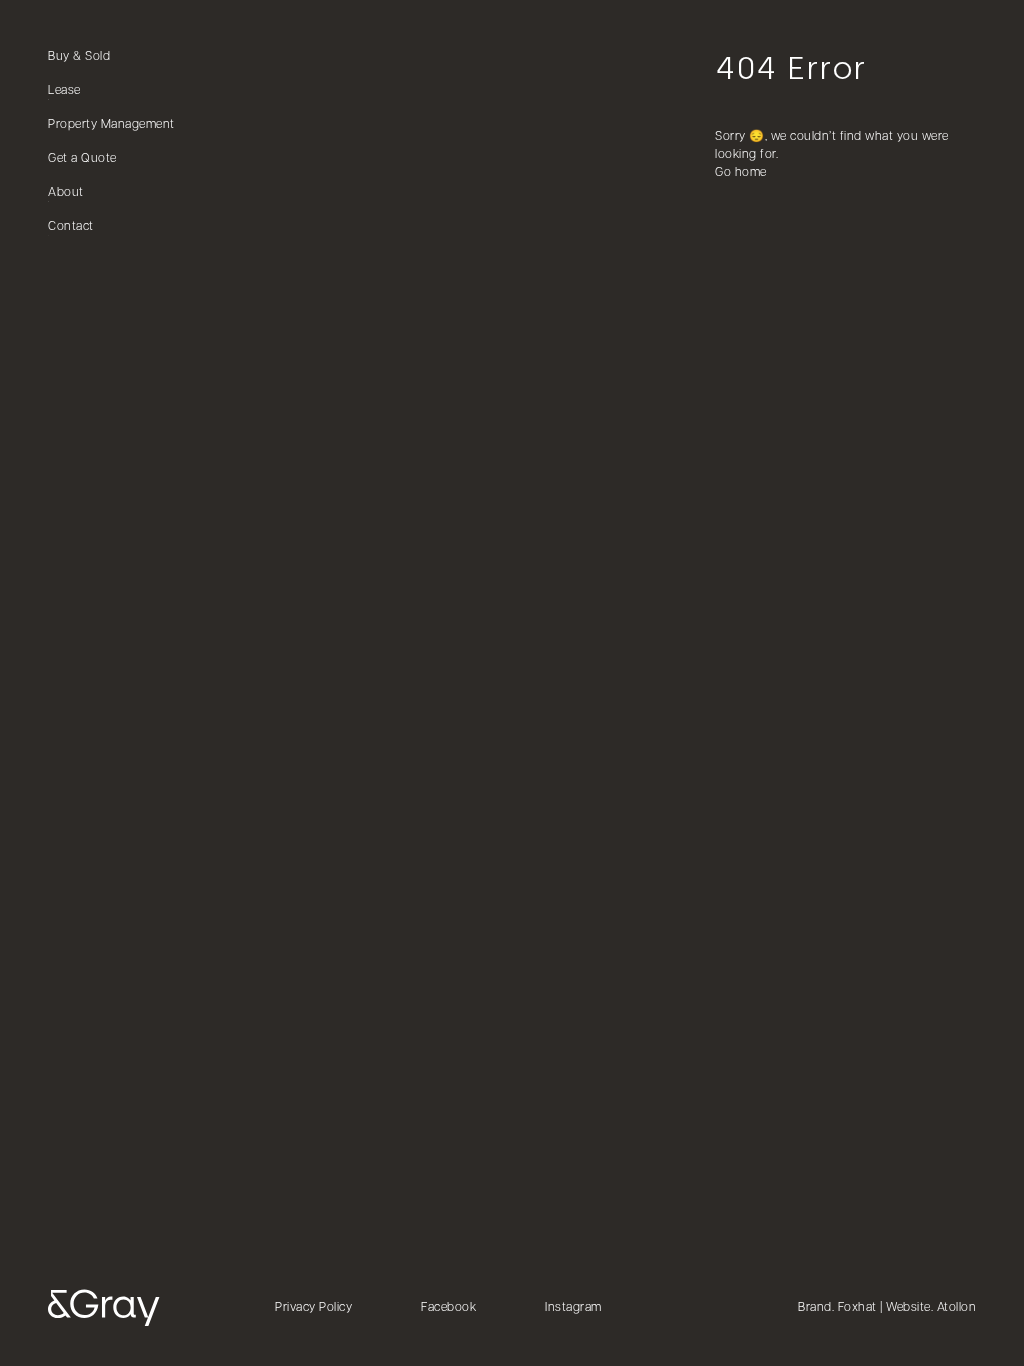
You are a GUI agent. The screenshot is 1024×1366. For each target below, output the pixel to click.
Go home (741, 173)
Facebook (448, 1308)
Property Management (111, 125)
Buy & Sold (79, 57)
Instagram (573, 1308)
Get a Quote (82, 159)
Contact (71, 227)
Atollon (957, 1308)
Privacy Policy (313, 1308)
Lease (64, 91)
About (66, 193)
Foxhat (857, 1308)
